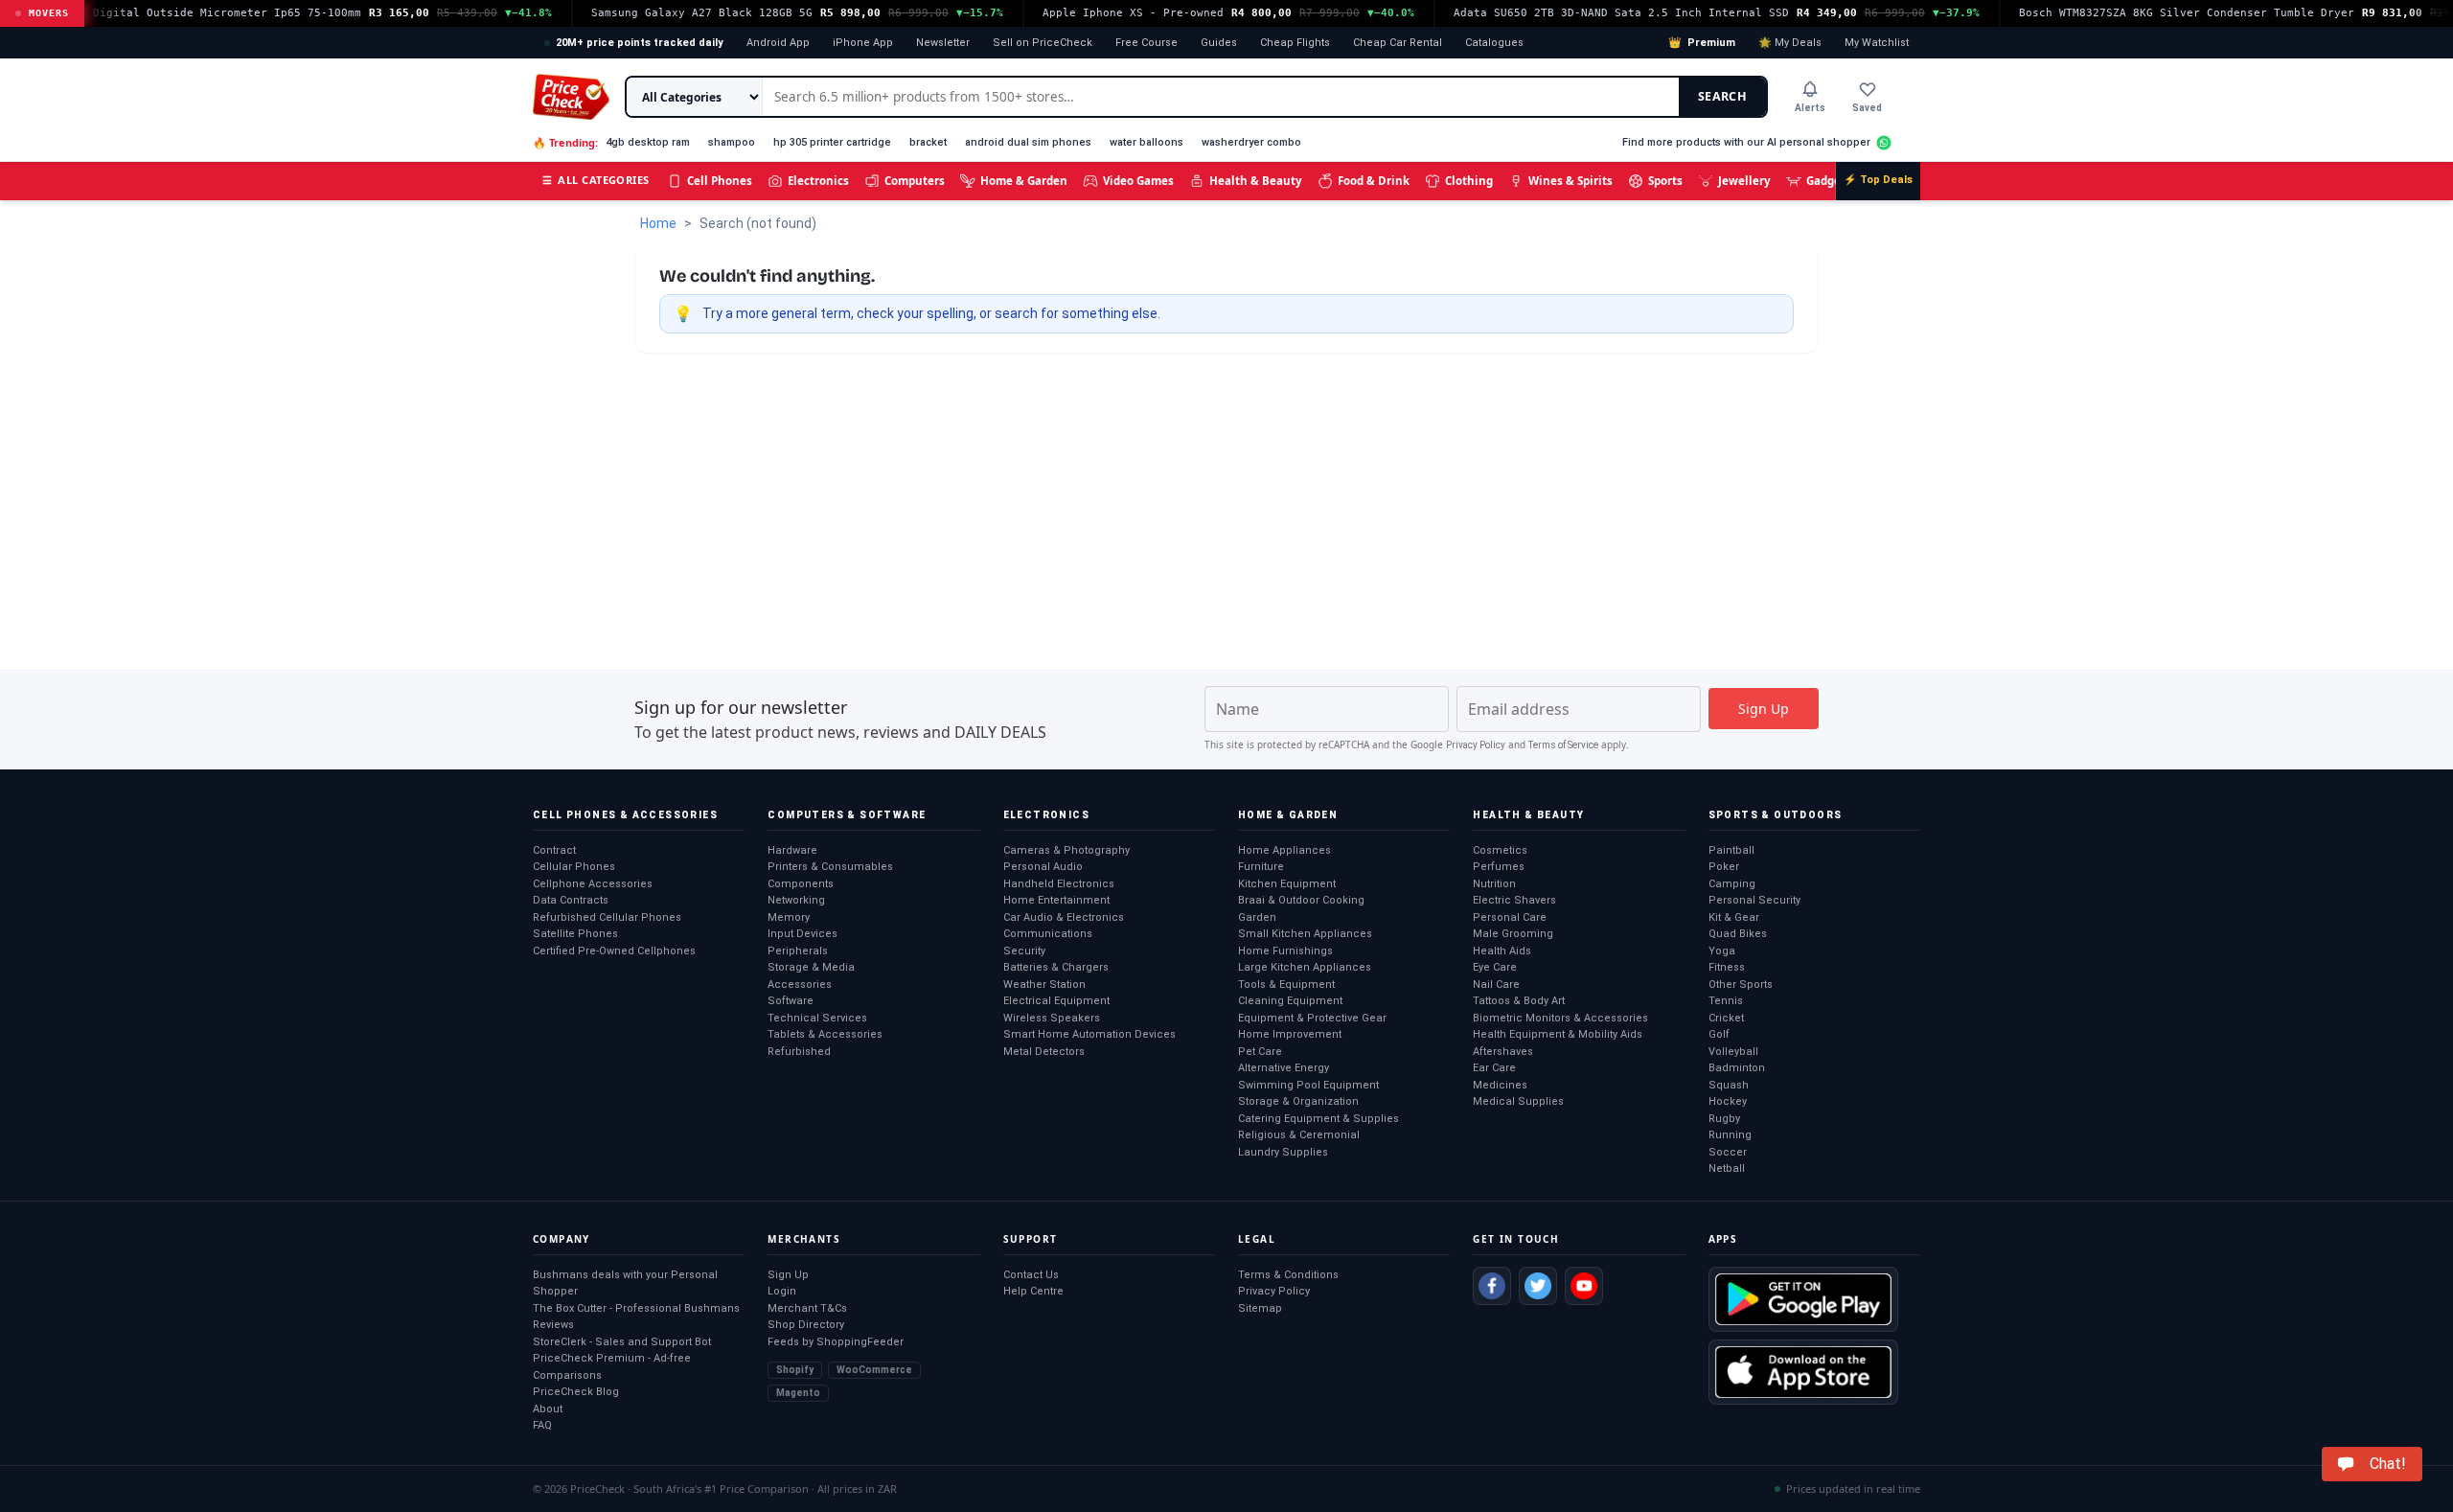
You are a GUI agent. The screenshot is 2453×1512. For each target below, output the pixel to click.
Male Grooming (1513, 934)
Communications (1048, 934)
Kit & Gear (1734, 917)
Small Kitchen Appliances (1305, 934)
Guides (1219, 43)
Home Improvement (1290, 1034)
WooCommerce (874, 1370)
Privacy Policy (1476, 745)
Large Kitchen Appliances (1305, 967)
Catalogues (1494, 43)
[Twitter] (1538, 1286)
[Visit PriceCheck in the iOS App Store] (1803, 1372)
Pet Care (1260, 1052)
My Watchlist (1877, 43)
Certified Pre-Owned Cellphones (614, 951)
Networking (796, 900)
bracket (928, 142)
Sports (1665, 181)
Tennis (1726, 1001)
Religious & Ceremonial (1299, 1135)
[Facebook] (1492, 1286)
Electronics (818, 181)
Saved (1867, 108)
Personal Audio (1043, 867)
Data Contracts (571, 900)
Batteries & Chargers (1056, 967)
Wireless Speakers (1052, 1018)
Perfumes (1499, 867)
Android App (778, 43)
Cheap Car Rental (1398, 43)
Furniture (1261, 867)
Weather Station (1044, 985)
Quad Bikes (1738, 934)
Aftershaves (1503, 1052)
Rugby (1724, 1119)
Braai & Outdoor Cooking (1301, 900)
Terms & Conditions (1288, 1275)
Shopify (795, 1370)
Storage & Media (811, 967)
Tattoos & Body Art (1519, 1001)
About (548, 1409)
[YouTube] (1584, 1286)
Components (801, 884)
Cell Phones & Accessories (625, 815)
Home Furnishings (1285, 951)
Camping (1732, 884)
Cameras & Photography (1066, 850)
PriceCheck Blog (576, 1392)
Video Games (1138, 181)
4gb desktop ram (648, 142)
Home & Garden (1024, 181)
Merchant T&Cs (807, 1308)
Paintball (1731, 850)
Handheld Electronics (1059, 884)
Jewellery (1744, 181)
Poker (1724, 867)
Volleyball (1733, 1052)
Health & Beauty (1256, 181)
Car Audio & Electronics (1064, 917)
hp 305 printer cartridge (832, 142)
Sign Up (788, 1275)
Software (791, 1001)
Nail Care (1496, 985)
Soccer (1728, 1152)
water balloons (1146, 142)
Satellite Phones (575, 934)
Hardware (792, 850)
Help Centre (1033, 1291)
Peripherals (798, 951)
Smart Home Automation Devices (1089, 1034)
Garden (1257, 917)
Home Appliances (1284, 850)
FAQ (542, 1425)
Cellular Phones (574, 867)
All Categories (596, 180)
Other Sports (1741, 985)
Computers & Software (847, 815)
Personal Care (1510, 917)
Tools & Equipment (1286, 985)
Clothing (1469, 181)
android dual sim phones (1028, 142)
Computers (915, 181)
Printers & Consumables (830, 867)
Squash (1729, 1085)
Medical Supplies (1518, 1101)
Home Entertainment (1056, 900)
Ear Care (1494, 1068)
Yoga (1722, 951)
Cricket (1726, 1018)
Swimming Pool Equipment (1308, 1085)
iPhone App (863, 43)
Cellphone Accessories (593, 884)
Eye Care (1495, 967)
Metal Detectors (1044, 1052)
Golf (1719, 1034)
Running (1730, 1135)
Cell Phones (720, 181)
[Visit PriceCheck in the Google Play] (1803, 1299)
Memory (789, 917)
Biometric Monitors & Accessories (1560, 1018)
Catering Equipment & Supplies (1318, 1119)
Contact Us (1031, 1275)
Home (658, 223)
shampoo (732, 142)
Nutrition (1494, 884)
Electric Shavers (1514, 900)
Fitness (1727, 967)
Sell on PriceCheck (1043, 43)
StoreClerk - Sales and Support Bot (622, 1342)
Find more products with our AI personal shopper (1746, 142)
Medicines (1500, 1085)
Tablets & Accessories (825, 1034)
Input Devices (802, 934)
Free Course (1146, 43)
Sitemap (1260, 1308)
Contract (554, 850)
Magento (798, 1393)
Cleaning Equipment (1290, 1001)
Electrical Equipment (1056, 1001)
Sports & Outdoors (1776, 815)
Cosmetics (1500, 850)
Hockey (1728, 1101)
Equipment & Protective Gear (1312, 1018)
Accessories (800, 985)
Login (782, 1291)
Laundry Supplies (1283, 1152)
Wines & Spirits (1570, 181)
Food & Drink (1374, 181)
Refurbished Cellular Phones (607, 917)
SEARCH (1722, 96)
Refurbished (799, 1052)
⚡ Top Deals (1878, 180)
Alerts (1810, 108)
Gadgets (1829, 181)
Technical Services (817, 1018)
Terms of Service (1563, 745)
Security (1024, 951)
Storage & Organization (1298, 1101)
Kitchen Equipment (1287, 884)
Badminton (1737, 1068)
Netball (1727, 1168)
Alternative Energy (1284, 1068)
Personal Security (1754, 900)
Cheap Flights (1295, 43)
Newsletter (943, 43)
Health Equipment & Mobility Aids (1558, 1034)
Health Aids (1502, 951)
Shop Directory (806, 1325)
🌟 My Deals (1790, 43)
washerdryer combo (1251, 142)
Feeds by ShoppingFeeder (836, 1342)
